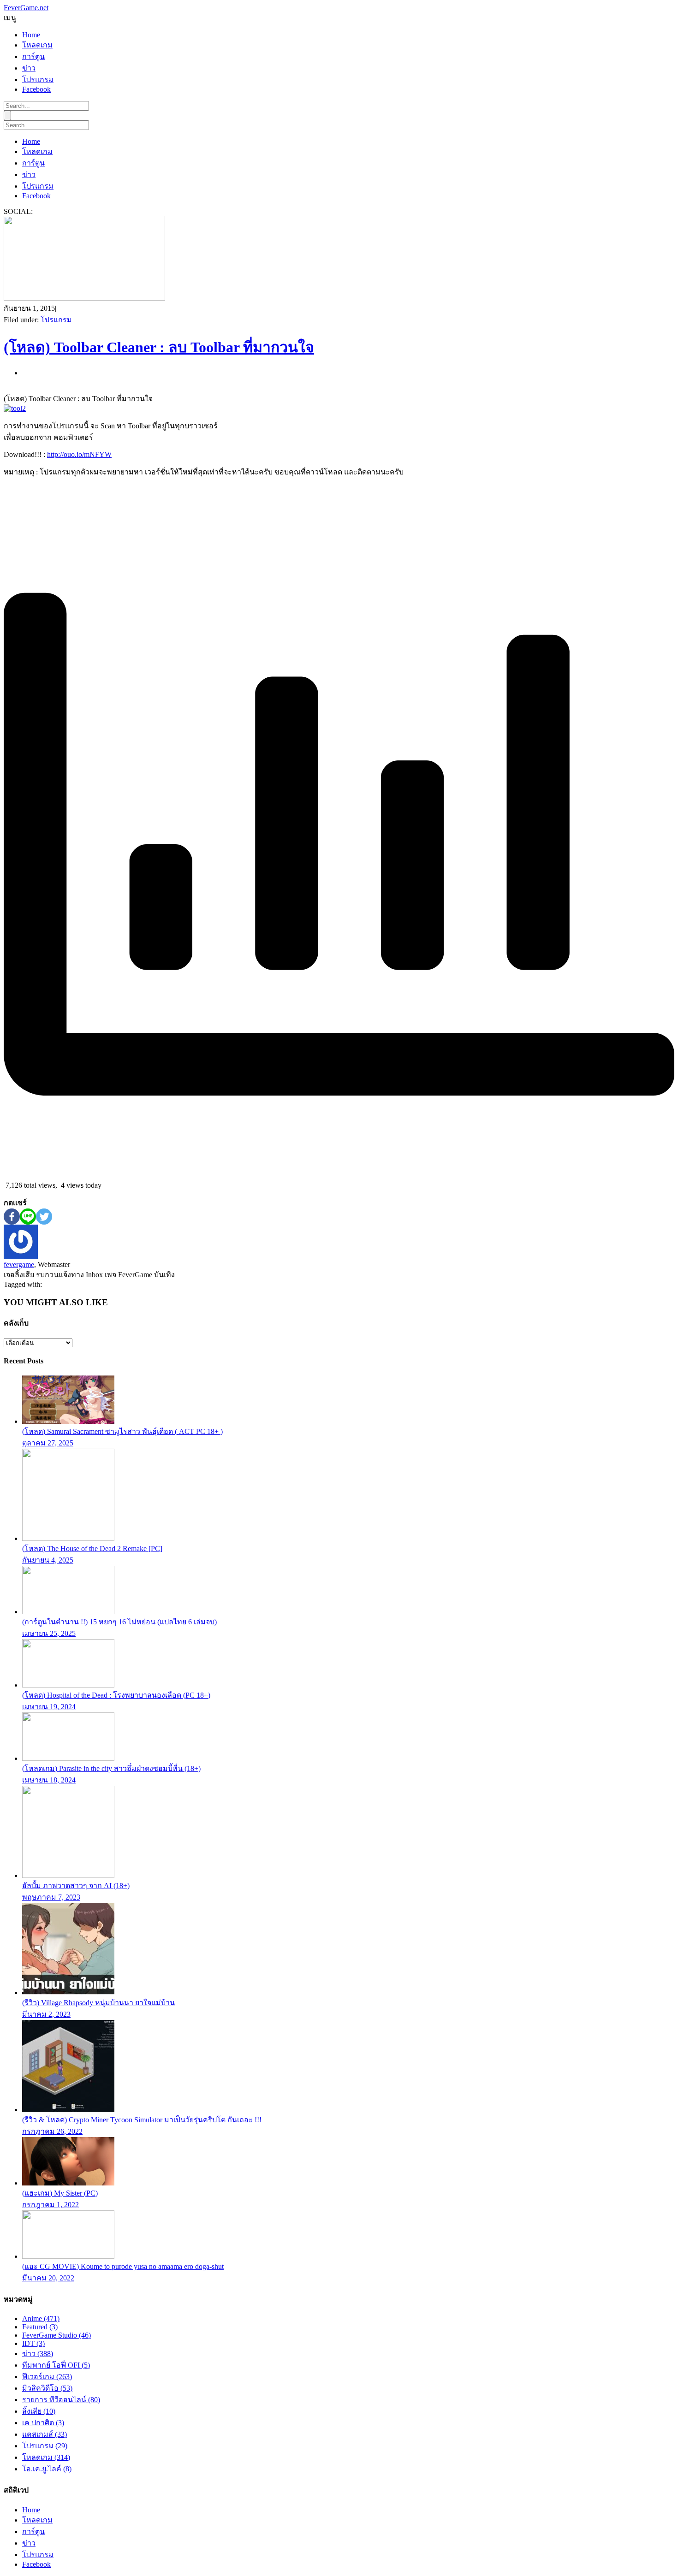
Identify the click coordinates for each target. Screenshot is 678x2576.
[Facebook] (12, 1217)
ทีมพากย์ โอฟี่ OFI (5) (56, 2365)
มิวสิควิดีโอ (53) (47, 2388)
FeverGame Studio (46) (56, 2335)
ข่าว (29, 68)
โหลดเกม (37, 45)
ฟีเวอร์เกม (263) (47, 2377)
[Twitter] (44, 1217)
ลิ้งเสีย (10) (39, 2411)
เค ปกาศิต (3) (43, 2423)
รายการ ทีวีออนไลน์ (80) (61, 2400)
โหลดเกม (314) (46, 2457)
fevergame (19, 1264)
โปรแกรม (38, 80)
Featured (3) (40, 2327)
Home (31, 35)
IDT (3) (33, 2343)
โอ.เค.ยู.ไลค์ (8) (47, 2469)
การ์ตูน (33, 56)
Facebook (36, 89)
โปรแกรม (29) (45, 2446)
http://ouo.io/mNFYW (79, 454)
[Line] (28, 1217)
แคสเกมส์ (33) (45, 2434)
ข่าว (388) (38, 2354)
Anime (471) (41, 2318)
